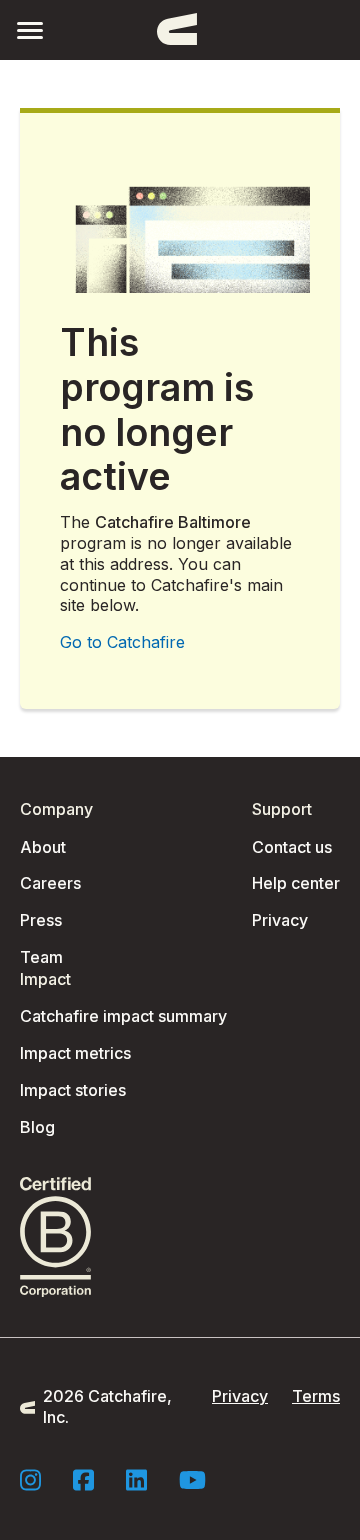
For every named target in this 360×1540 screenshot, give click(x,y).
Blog (37, 1127)
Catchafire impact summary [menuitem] (123, 1016)
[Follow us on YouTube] (192, 1480)
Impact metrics (75, 1053)
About (43, 847)
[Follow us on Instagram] (30, 1480)
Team (41, 957)
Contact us (292, 847)
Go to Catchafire (122, 642)
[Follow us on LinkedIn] (136, 1480)
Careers (50, 883)
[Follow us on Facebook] (83, 1480)
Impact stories (73, 1090)
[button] (30, 29)
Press (41, 920)
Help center (296, 883)
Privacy (280, 920)
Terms (316, 1396)
